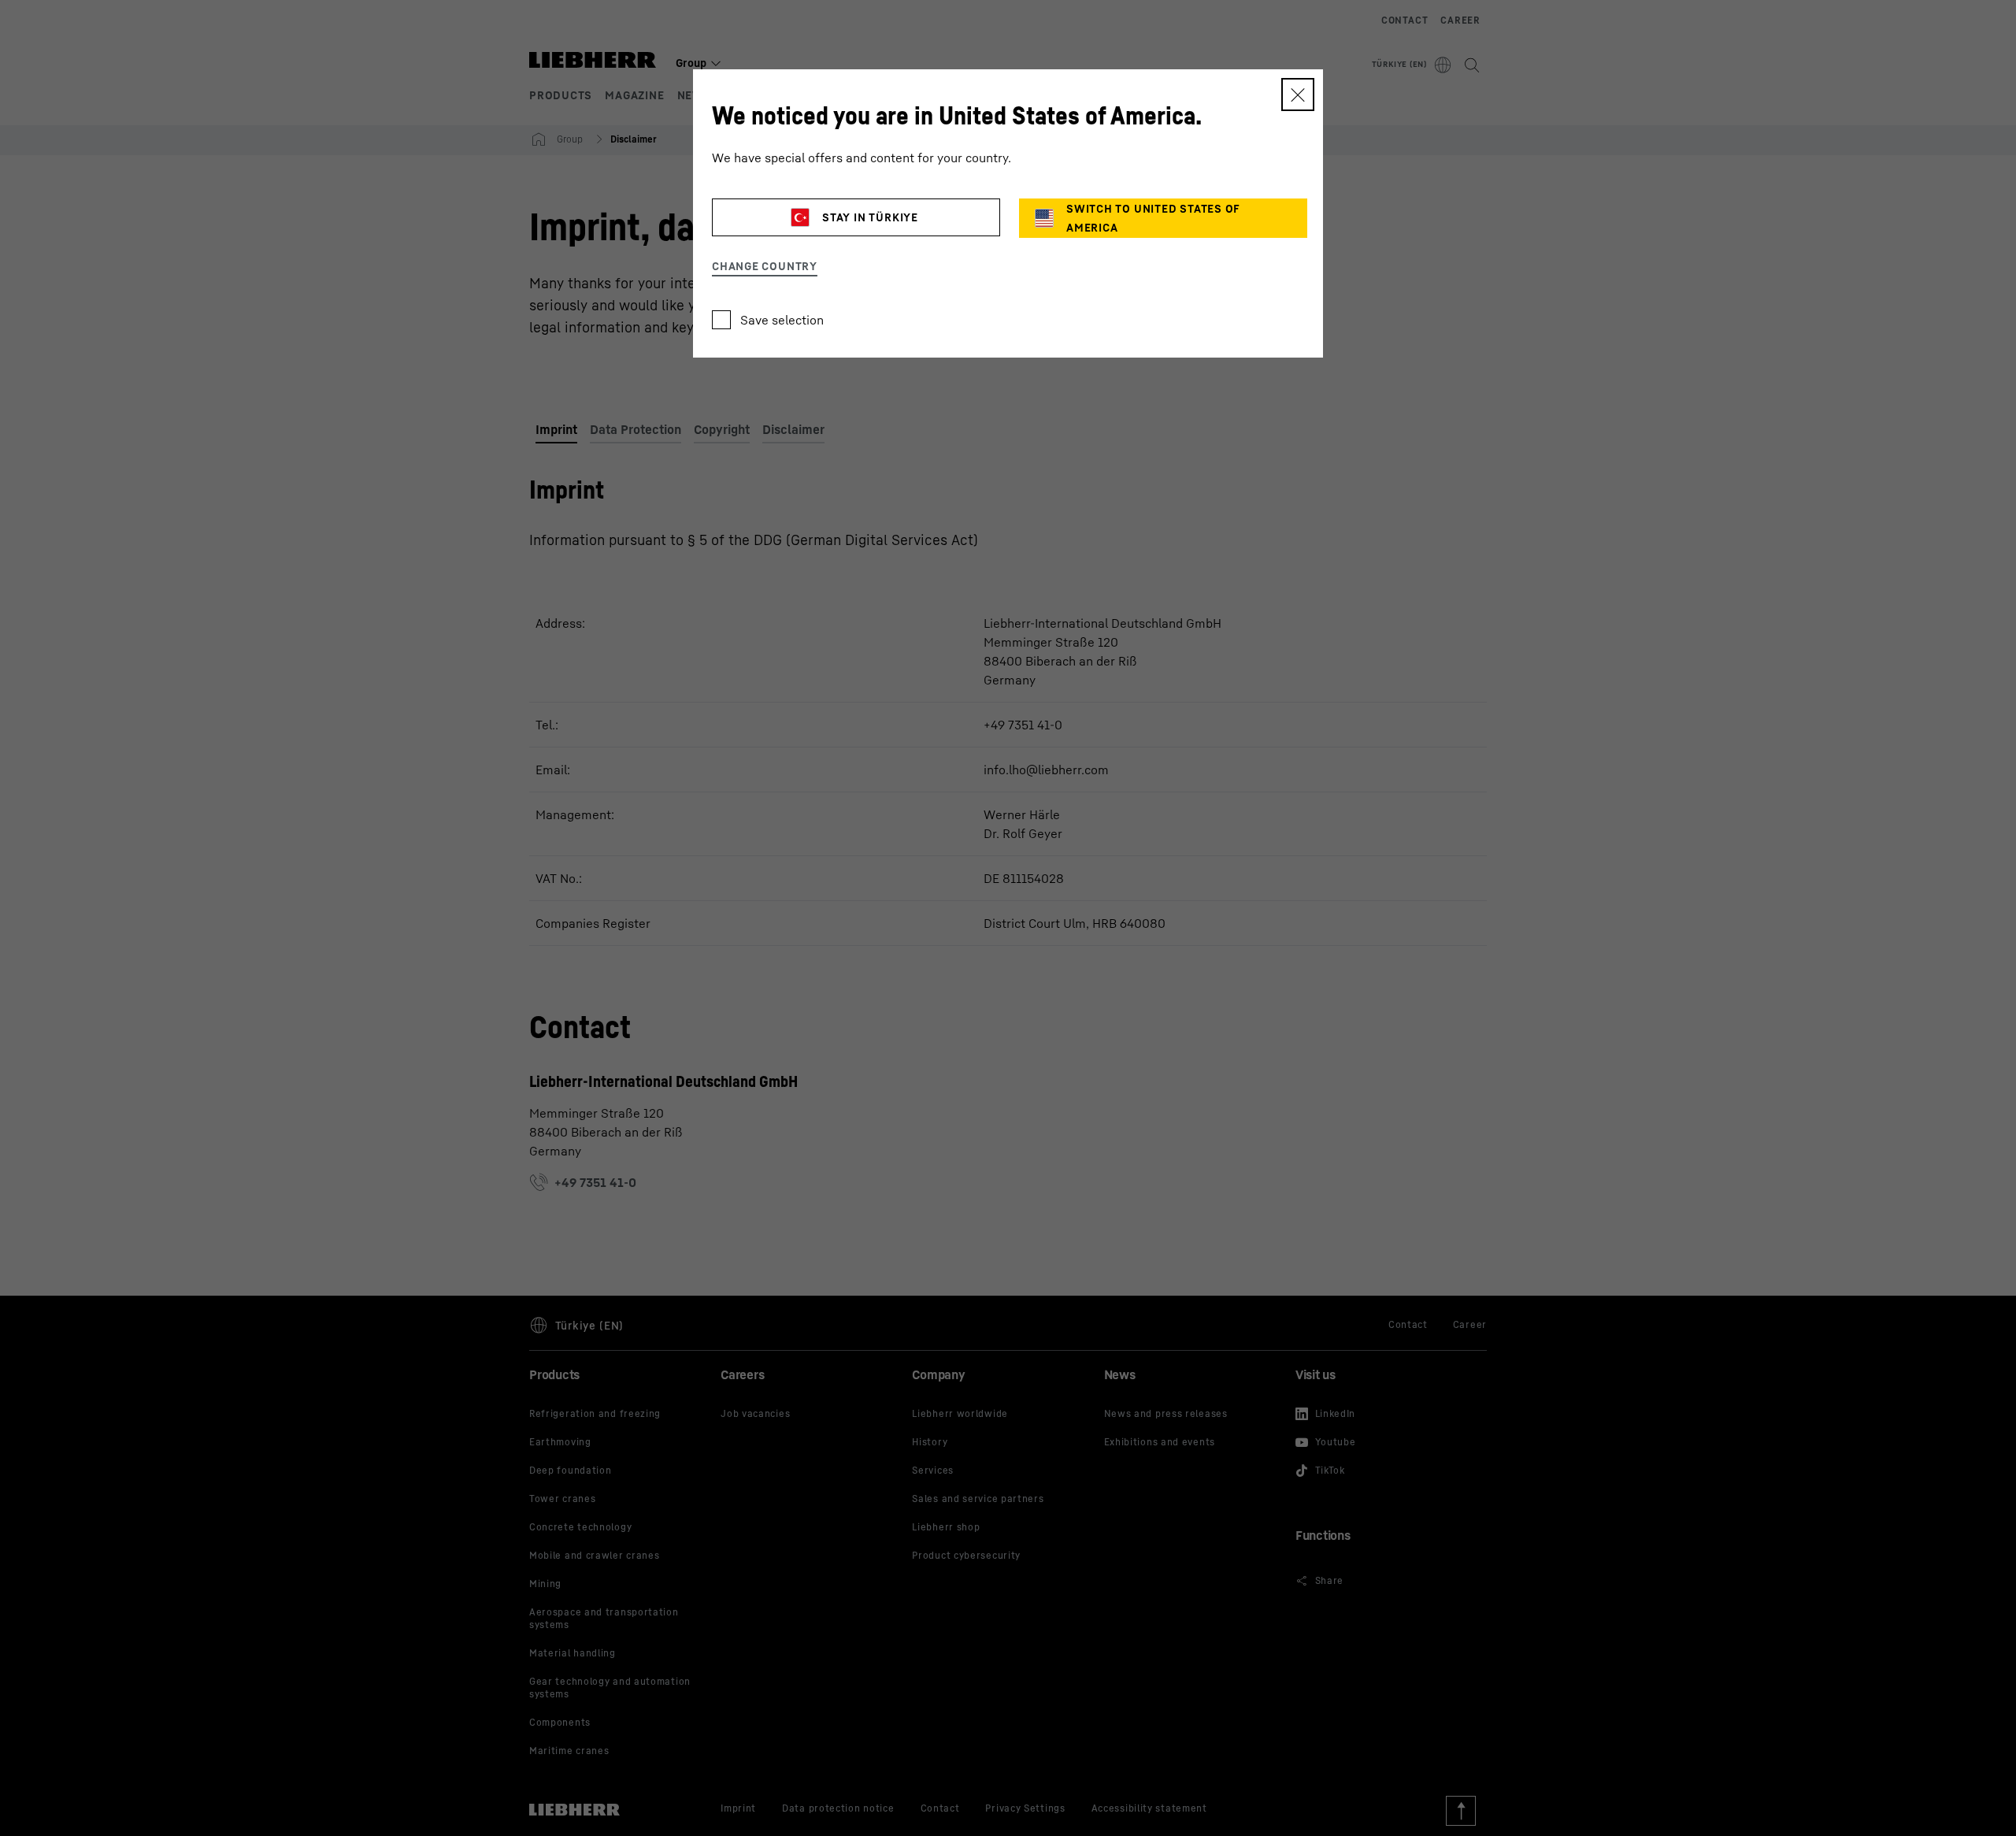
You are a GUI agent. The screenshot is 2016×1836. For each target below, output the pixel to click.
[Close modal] (1298, 95)
